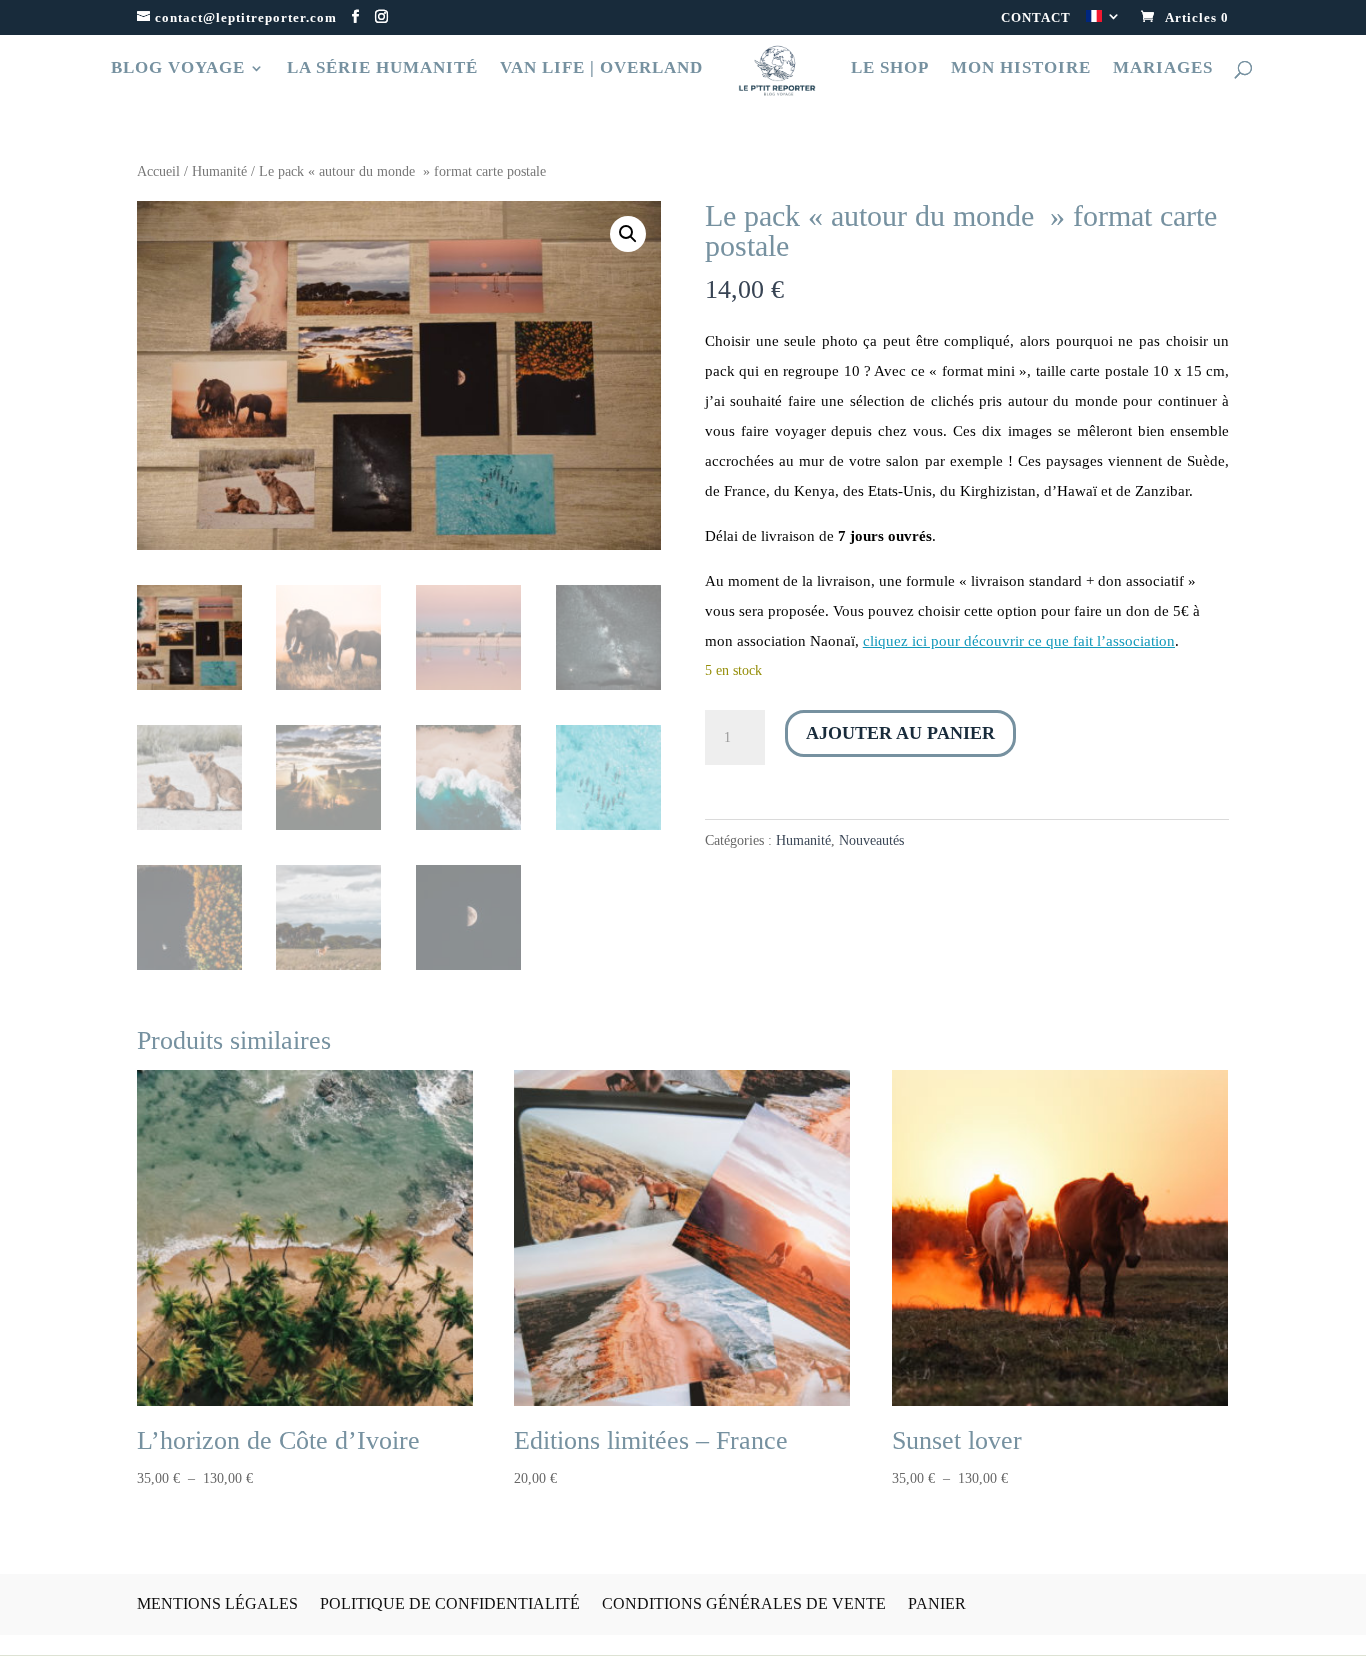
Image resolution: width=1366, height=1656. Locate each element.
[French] (1104, 22)
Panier (937, 1603)
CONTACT (1036, 18)
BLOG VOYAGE (178, 69)
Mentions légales (217, 1603)
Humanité (219, 171)
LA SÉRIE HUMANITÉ (382, 69)
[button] (628, 234)
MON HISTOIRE (1021, 69)
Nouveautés (871, 840)
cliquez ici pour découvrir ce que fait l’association (1019, 641)
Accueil (158, 171)
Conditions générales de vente (744, 1603)
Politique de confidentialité (450, 1603)
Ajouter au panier (900, 733)
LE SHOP (890, 69)
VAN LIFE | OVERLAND (601, 69)
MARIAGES (1163, 69)
